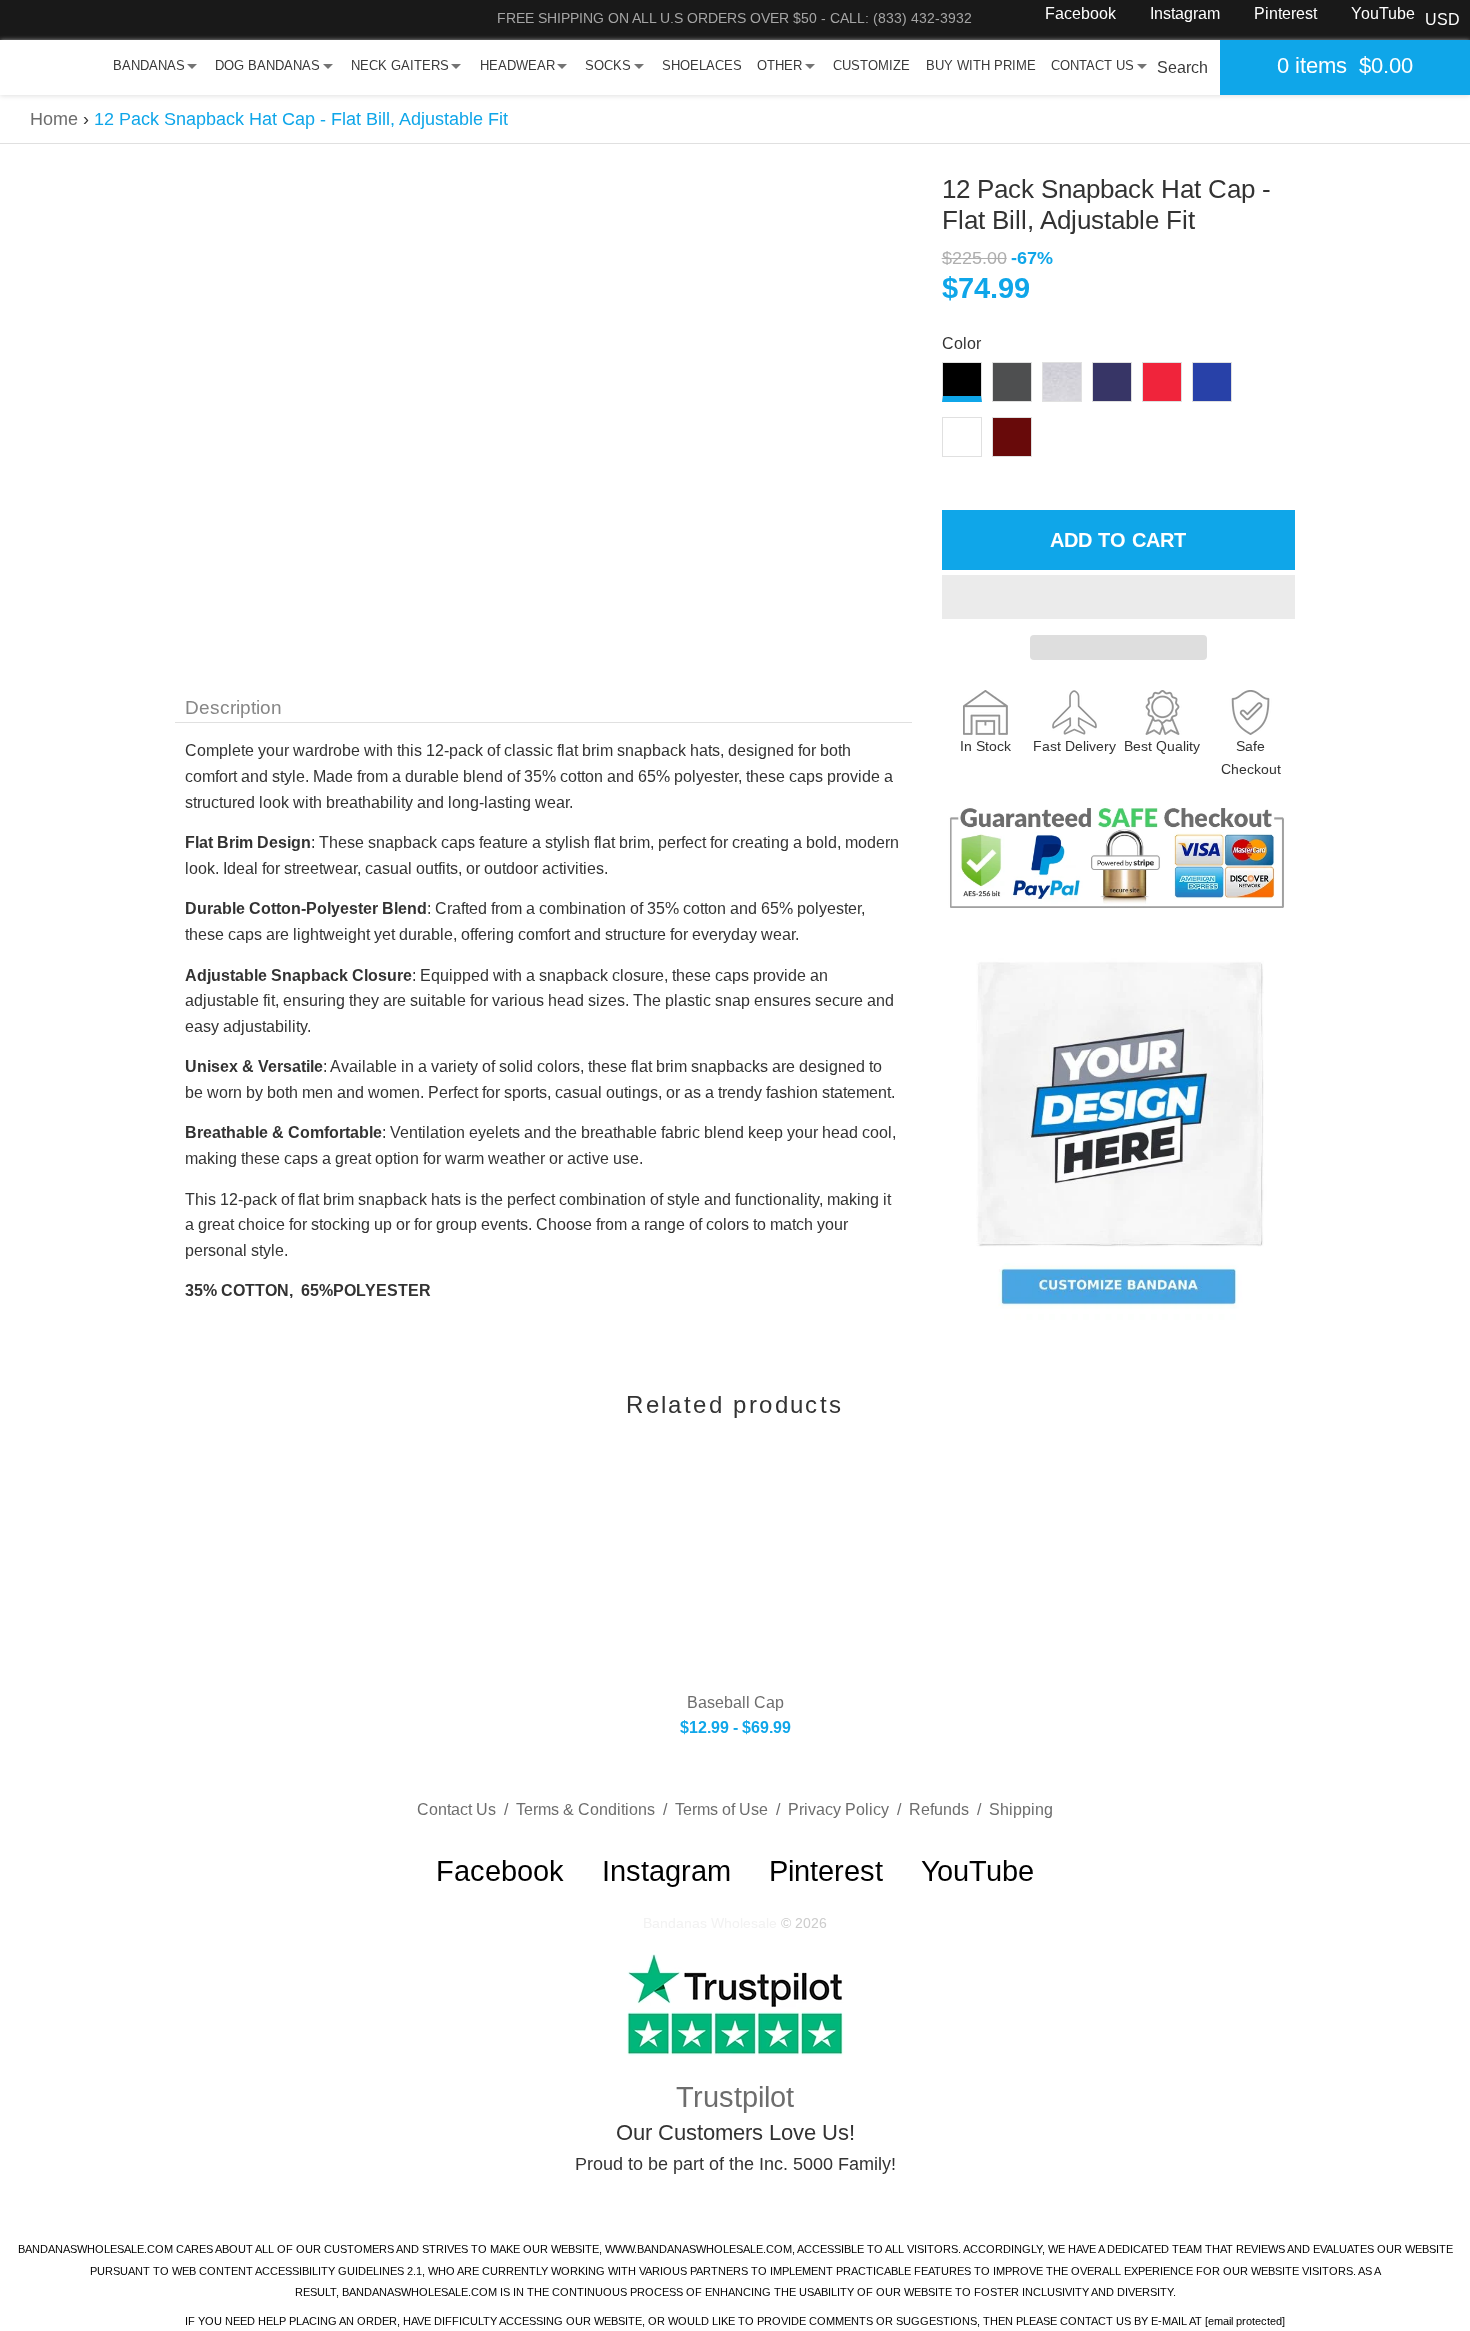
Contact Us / (466, 1809)
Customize (871, 65)
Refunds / (949, 1809)
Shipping (1021, 1809)
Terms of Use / (731, 1809)
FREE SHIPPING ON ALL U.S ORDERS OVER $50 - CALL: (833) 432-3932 (734, 18)
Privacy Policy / (848, 1809)
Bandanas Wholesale (710, 1923)
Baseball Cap (735, 1702)
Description (233, 707)
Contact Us (1092, 65)
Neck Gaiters (400, 65)
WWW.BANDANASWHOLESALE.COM (698, 2249)
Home (54, 119)
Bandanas (149, 65)
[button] (1118, 597)
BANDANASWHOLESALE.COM (95, 2249)
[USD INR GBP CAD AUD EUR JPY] (1442, 20)
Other (779, 65)
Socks (608, 65)
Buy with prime (981, 65)
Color (961, 343)
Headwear (517, 65)
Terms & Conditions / (595, 1809)
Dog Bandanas (267, 65)
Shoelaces (702, 65)
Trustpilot (735, 2097)
